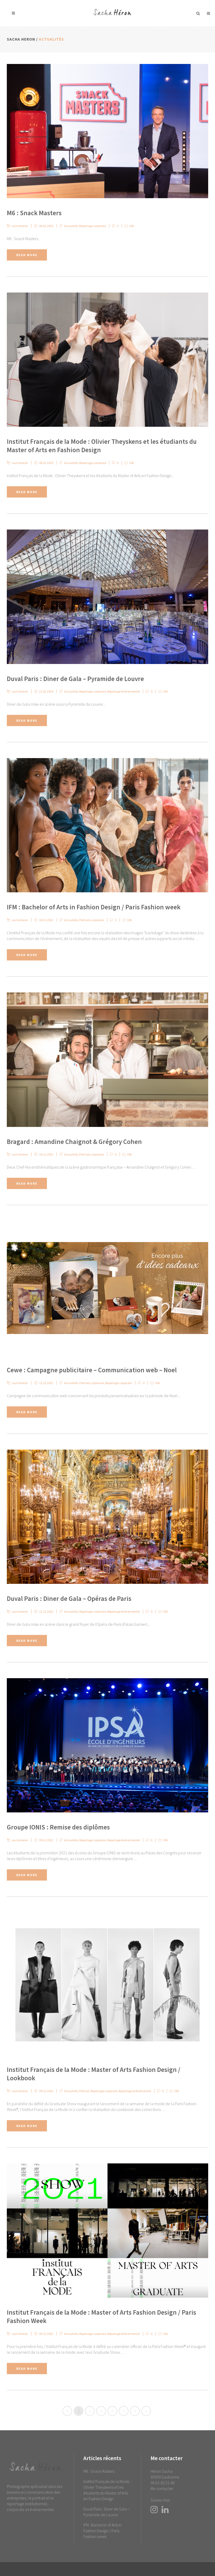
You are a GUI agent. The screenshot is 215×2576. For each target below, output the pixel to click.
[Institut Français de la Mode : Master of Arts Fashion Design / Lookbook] (107, 1984)
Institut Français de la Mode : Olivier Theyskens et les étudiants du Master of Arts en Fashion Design (107, 2490)
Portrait (84, 2091)
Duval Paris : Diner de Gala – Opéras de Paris (69, 1598)
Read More (27, 255)
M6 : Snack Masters (34, 213)
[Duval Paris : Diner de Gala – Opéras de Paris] (107, 1517)
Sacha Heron (21, 39)
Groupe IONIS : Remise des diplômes (58, 1827)
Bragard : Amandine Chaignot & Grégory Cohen (74, 1142)
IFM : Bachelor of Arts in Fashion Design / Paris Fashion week (94, 907)
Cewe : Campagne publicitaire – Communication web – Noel (92, 1370)
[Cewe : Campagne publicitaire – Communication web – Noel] (107, 1288)
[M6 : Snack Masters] (107, 131)
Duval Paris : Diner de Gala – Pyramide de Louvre (75, 679)
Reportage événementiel (123, 691)
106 (131, 226)
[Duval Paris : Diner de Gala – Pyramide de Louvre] (107, 597)
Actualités (71, 226)
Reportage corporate (93, 226)
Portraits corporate (92, 920)
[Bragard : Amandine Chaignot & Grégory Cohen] (107, 1060)
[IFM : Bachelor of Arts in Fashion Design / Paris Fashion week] (107, 825)
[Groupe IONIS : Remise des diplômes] (107, 1745)
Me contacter (162, 2488)
